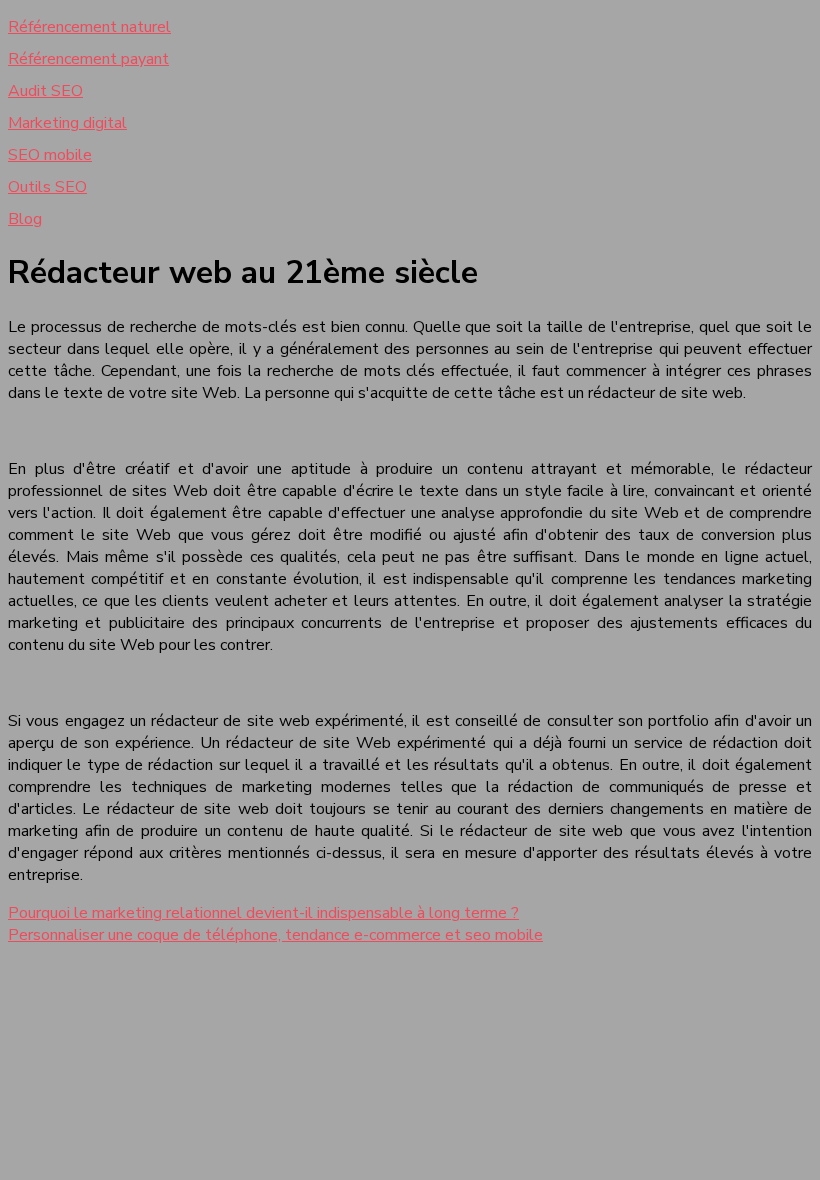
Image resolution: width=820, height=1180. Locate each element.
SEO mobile (50, 155)
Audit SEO (45, 91)
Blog (25, 219)
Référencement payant (88, 59)
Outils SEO (47, 187)
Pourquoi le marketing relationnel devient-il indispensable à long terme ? (263, 913)
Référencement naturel (89, 27)
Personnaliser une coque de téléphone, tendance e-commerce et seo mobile (275, 935)
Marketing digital (67, 123)
